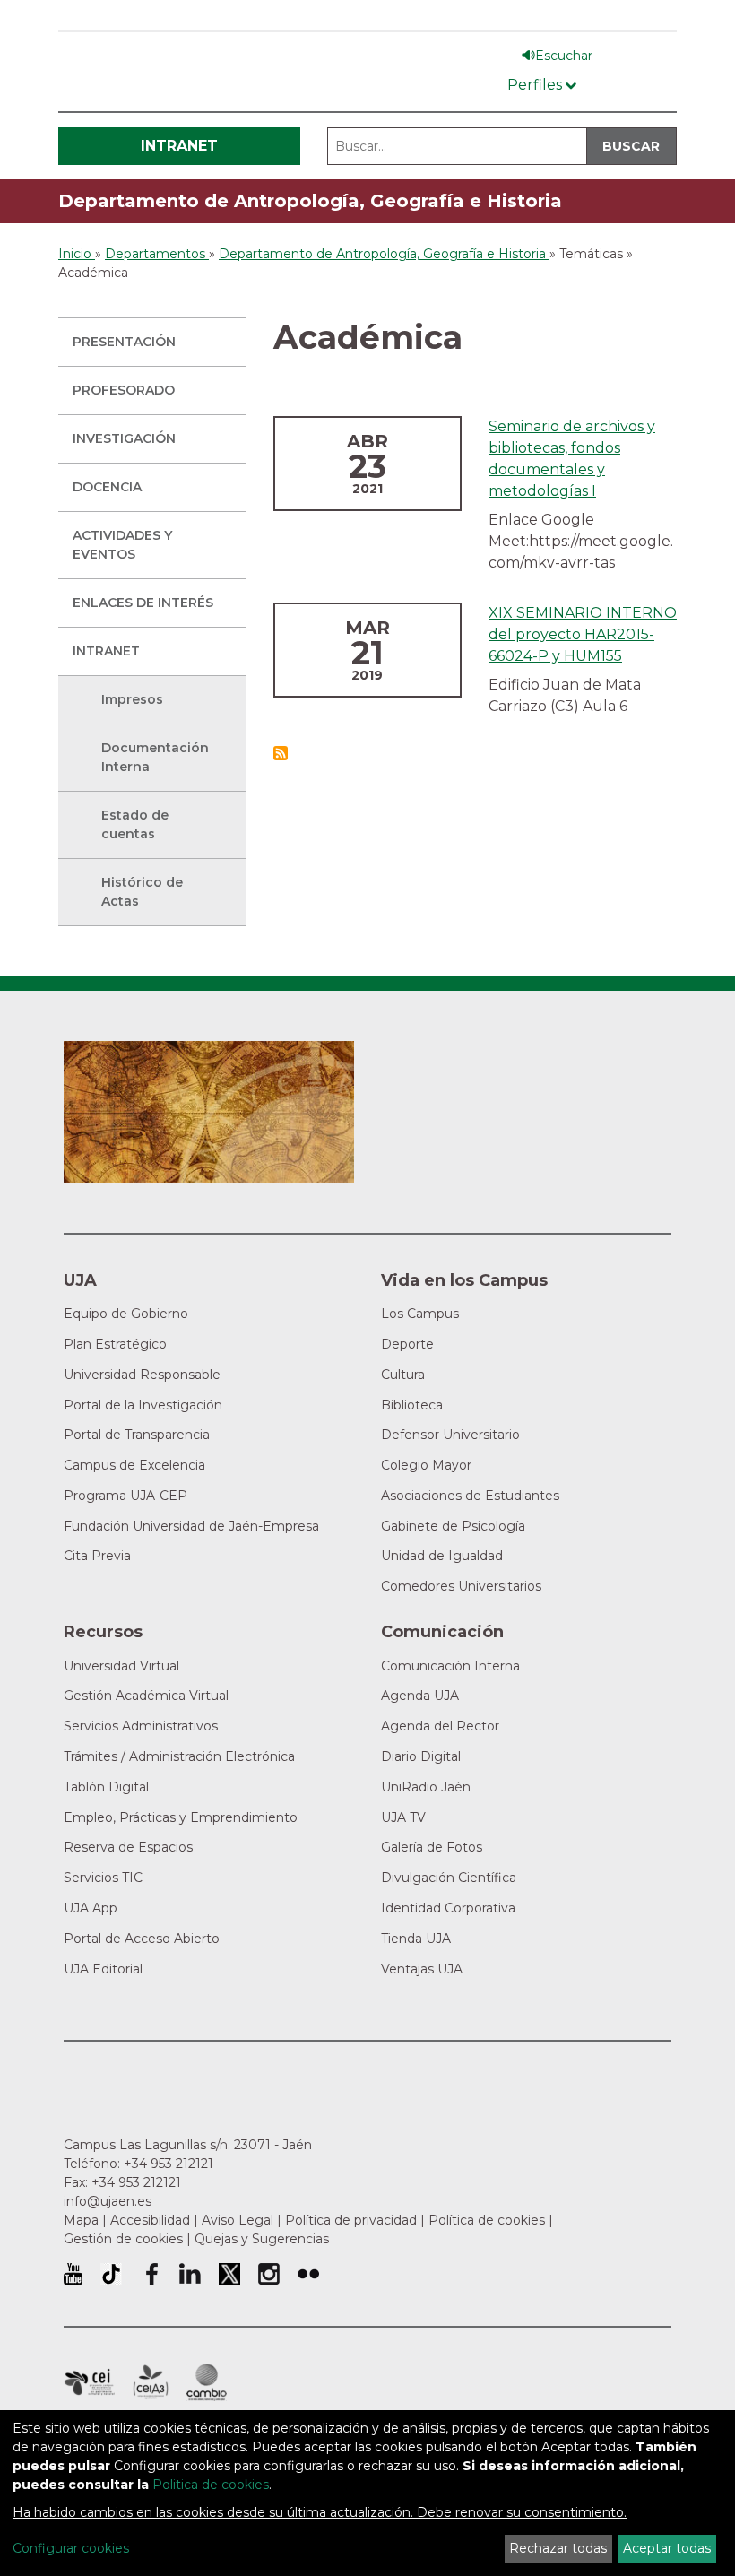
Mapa (81, 2220)
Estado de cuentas (135, 824)
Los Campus (420, 1314)
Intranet (179, 146)
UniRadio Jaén (426, 1787)
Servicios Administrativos (141, 1726)
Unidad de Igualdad (442, 1556)
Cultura (403, 1375)
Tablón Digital (106, 1787)
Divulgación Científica (449, 1878)
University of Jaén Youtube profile (73, 2274)
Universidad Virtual (121, 1666)
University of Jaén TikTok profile (111, 2274)
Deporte (407, 1344)
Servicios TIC (103, 1878)
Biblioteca (412, 1405)
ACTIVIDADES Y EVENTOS (122, 545)
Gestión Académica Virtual (146, 1696)
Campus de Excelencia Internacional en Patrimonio (89, 2382)
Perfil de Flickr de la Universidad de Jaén (308, 2274)
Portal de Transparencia (137, 1435)
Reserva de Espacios (128, 1847)
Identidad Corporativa (448, 1908)
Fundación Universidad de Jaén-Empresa (191, 1526)
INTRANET (106, 651)
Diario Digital (421, 1756)
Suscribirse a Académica (281, 753)
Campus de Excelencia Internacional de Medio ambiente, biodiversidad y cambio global (207, 2382)
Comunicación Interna (450, 1666)
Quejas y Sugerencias (262, 2239)
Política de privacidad (351, 2220)
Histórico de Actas (142, 892)
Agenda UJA (420, 1696)
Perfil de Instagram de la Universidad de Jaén (269, 2274)
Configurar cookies (71, 2548)
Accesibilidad (150, 2220)
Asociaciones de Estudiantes (470, 1496)
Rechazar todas (558, 2548)
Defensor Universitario (450, 1435)
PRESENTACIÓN (124, 342)
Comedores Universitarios (461, 1586)
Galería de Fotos (432, 1847)
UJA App (91, 1908)
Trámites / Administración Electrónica (179, 1756)
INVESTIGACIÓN (124, 438)
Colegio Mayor (426, 1465)
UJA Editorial (103, 1969)
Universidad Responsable (142, 1375)
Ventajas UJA (422, 1969)
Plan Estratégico (115, 1344)
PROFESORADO (124, 390)
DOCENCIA (107, 487)
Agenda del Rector (440, 1726)
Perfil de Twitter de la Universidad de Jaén (229, 2274)
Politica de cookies (211, 2485)
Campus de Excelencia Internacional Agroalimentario (151, 2382)
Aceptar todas (667, 2548)
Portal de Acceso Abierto (142, 1939)
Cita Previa (97, 1556)
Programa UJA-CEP (125, 1496)
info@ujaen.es (108, 2201)
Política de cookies (487, 2220)
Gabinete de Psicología (453, 1526)
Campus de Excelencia (134, 1465)
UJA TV (403, 1817)
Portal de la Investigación (143, 1405)
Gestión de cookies (123, 2239)
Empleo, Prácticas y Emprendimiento (181, 1817)
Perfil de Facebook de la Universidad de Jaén (151, 2274)
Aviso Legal (238, 2220)
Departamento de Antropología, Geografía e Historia (310, 201)
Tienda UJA (416, 1939)
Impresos (132, 699)
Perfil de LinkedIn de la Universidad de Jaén (190, 2274)
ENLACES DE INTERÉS (143, 603)
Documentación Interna (155, 757)
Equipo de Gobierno (126, 1314)
